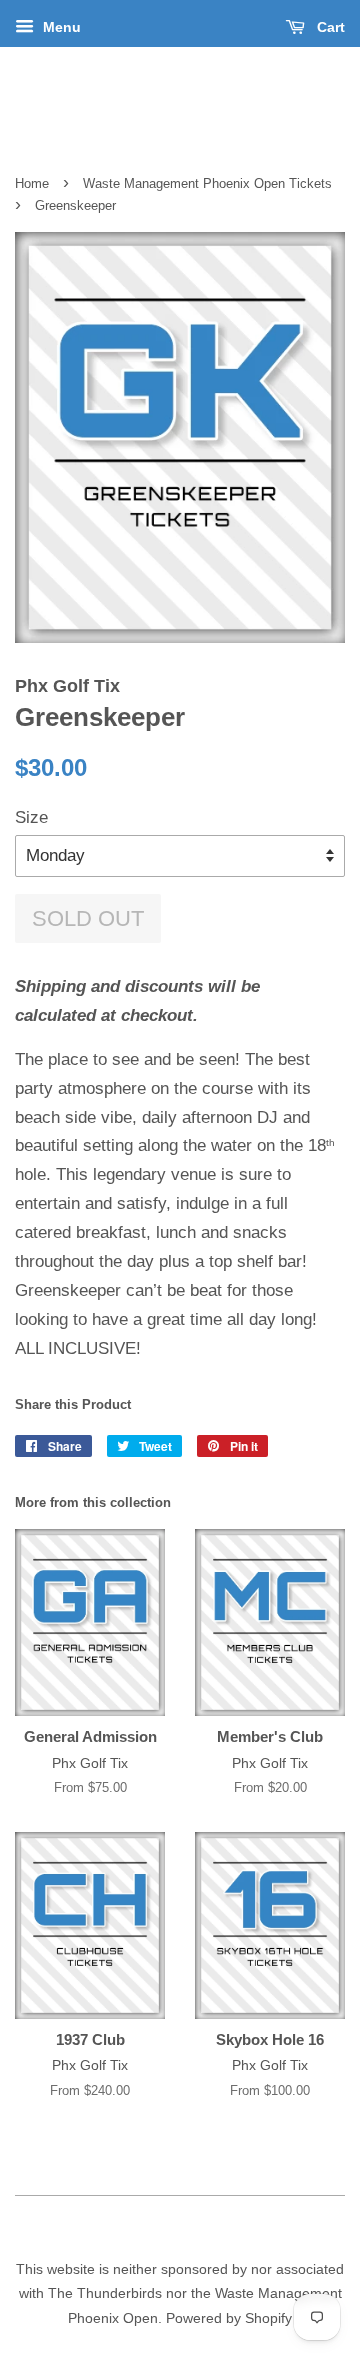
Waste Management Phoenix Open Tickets (207, 183)
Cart (329, 27)
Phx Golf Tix (180, 102)
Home (32, 183)
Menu (60, 27)
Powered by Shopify (229, 2318)
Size (31, 817)
